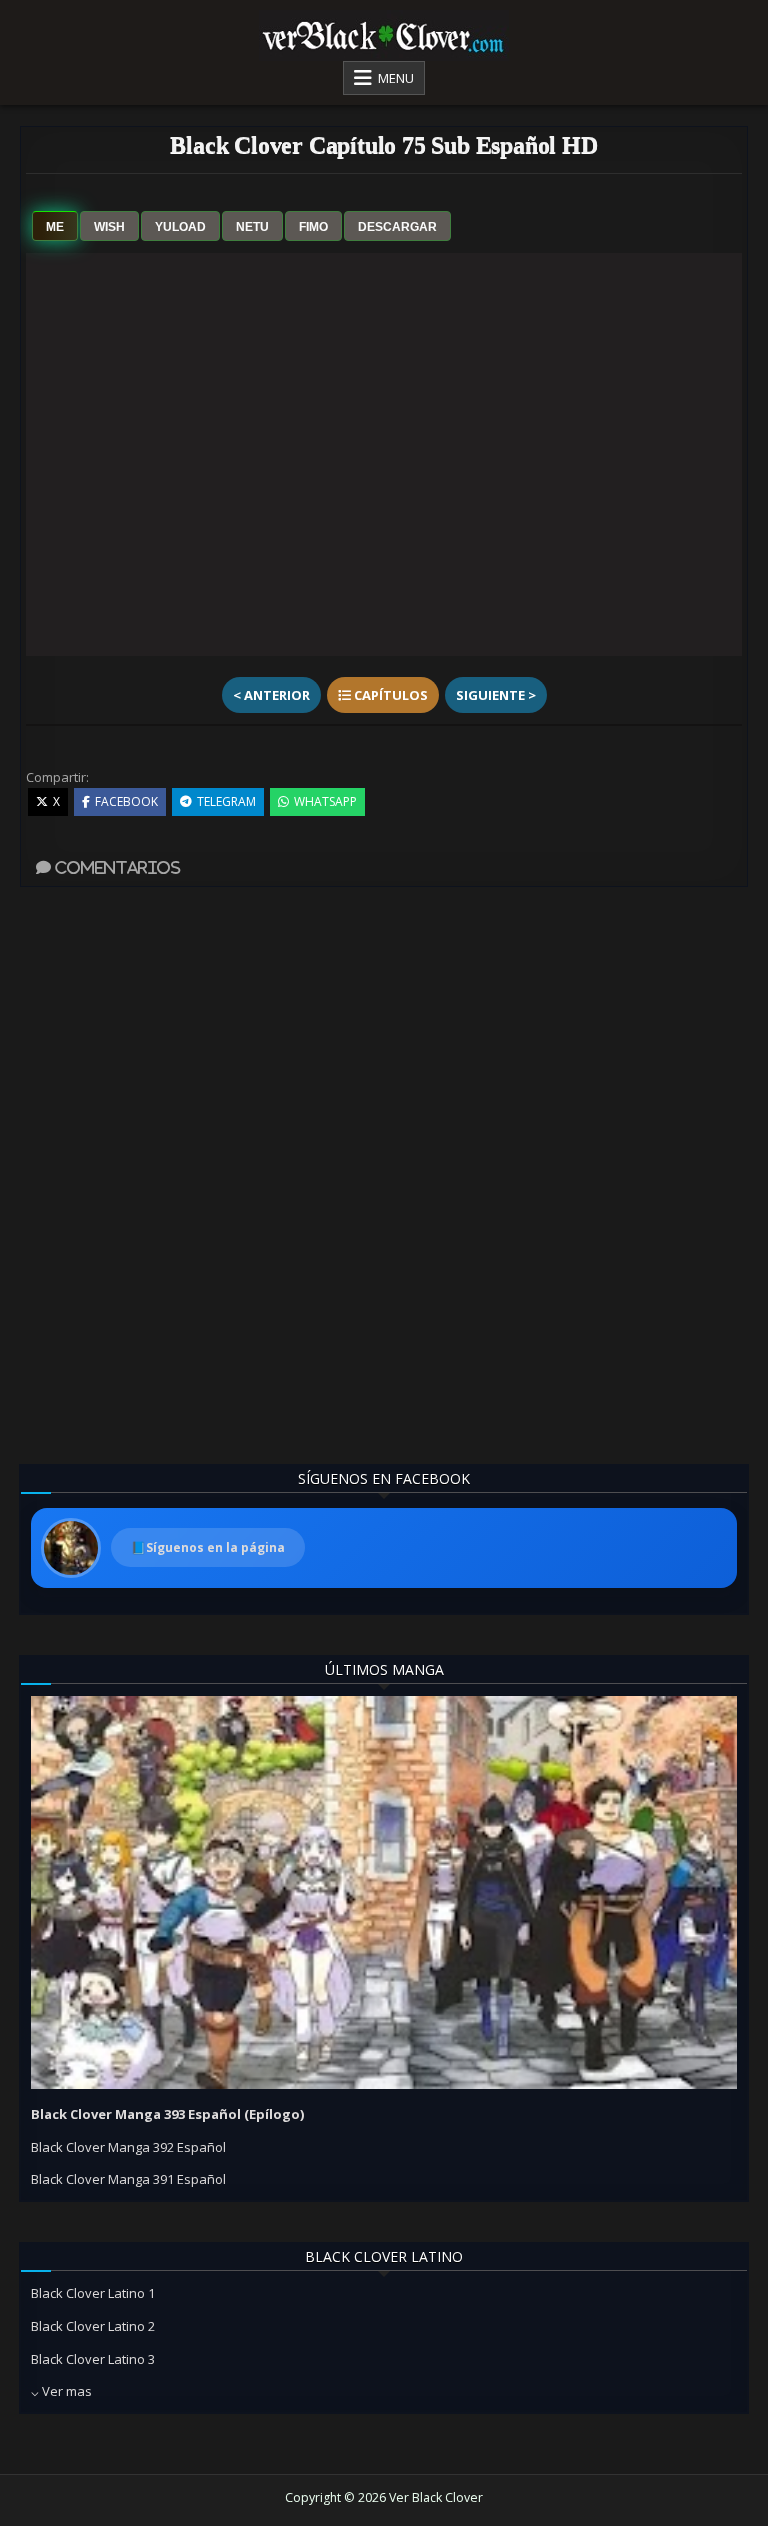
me (55, 227)
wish (109, 227)
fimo (313, 227)
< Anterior (271, 695)
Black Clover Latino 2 (93, 2326)
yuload (180, 227)
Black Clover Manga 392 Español (128, 2147)
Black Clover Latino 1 (93, 2293)
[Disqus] (384, 1158)
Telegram (226, 801)
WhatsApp (325, 801)
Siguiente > (496, 695)
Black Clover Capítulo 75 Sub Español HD (383, 145)
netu (252, 227)
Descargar (397, 227)
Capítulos (389, 695)
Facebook (126, 801)
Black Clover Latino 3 (93, 2359)
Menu (396, 78)
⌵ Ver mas (61, 2391)
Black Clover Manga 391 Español (128, 2179)
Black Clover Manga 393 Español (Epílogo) (167, 2114)
